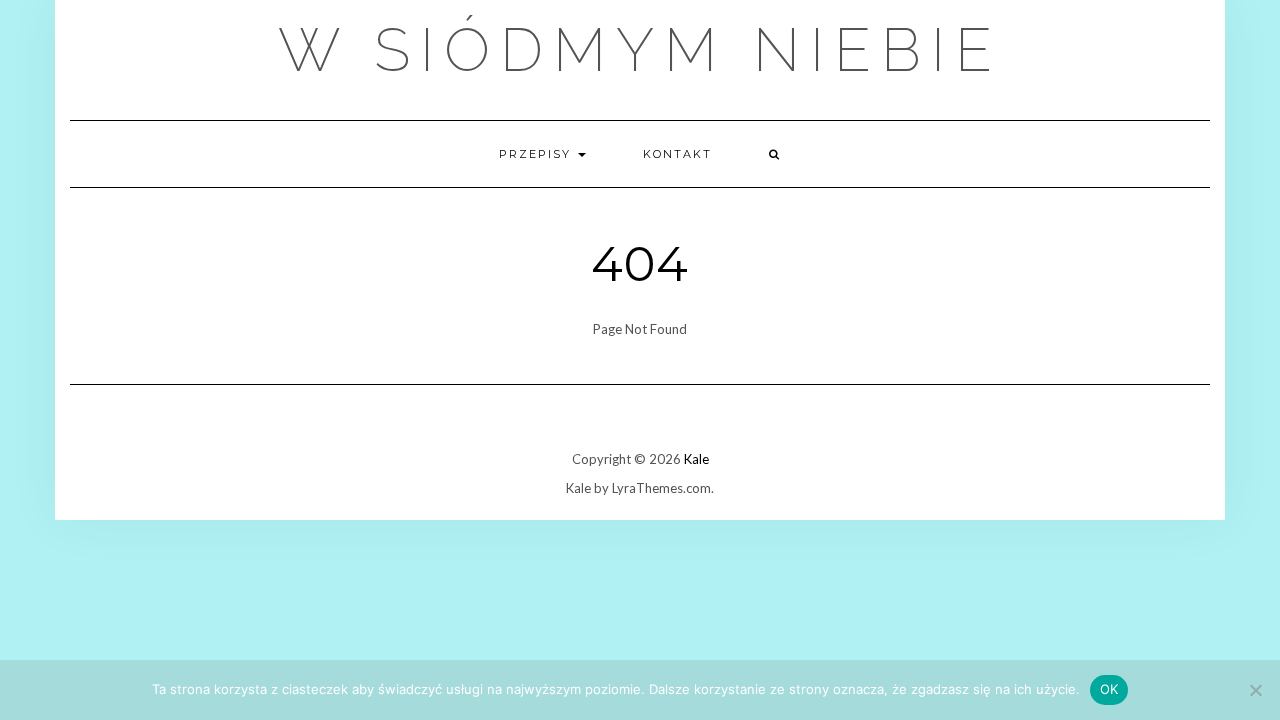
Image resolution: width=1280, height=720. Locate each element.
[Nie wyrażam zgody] (1255, 690)
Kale (696, 459)
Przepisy (537, 154)
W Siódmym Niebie (640, 50)
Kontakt (677, 154)
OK (1109, 689)
